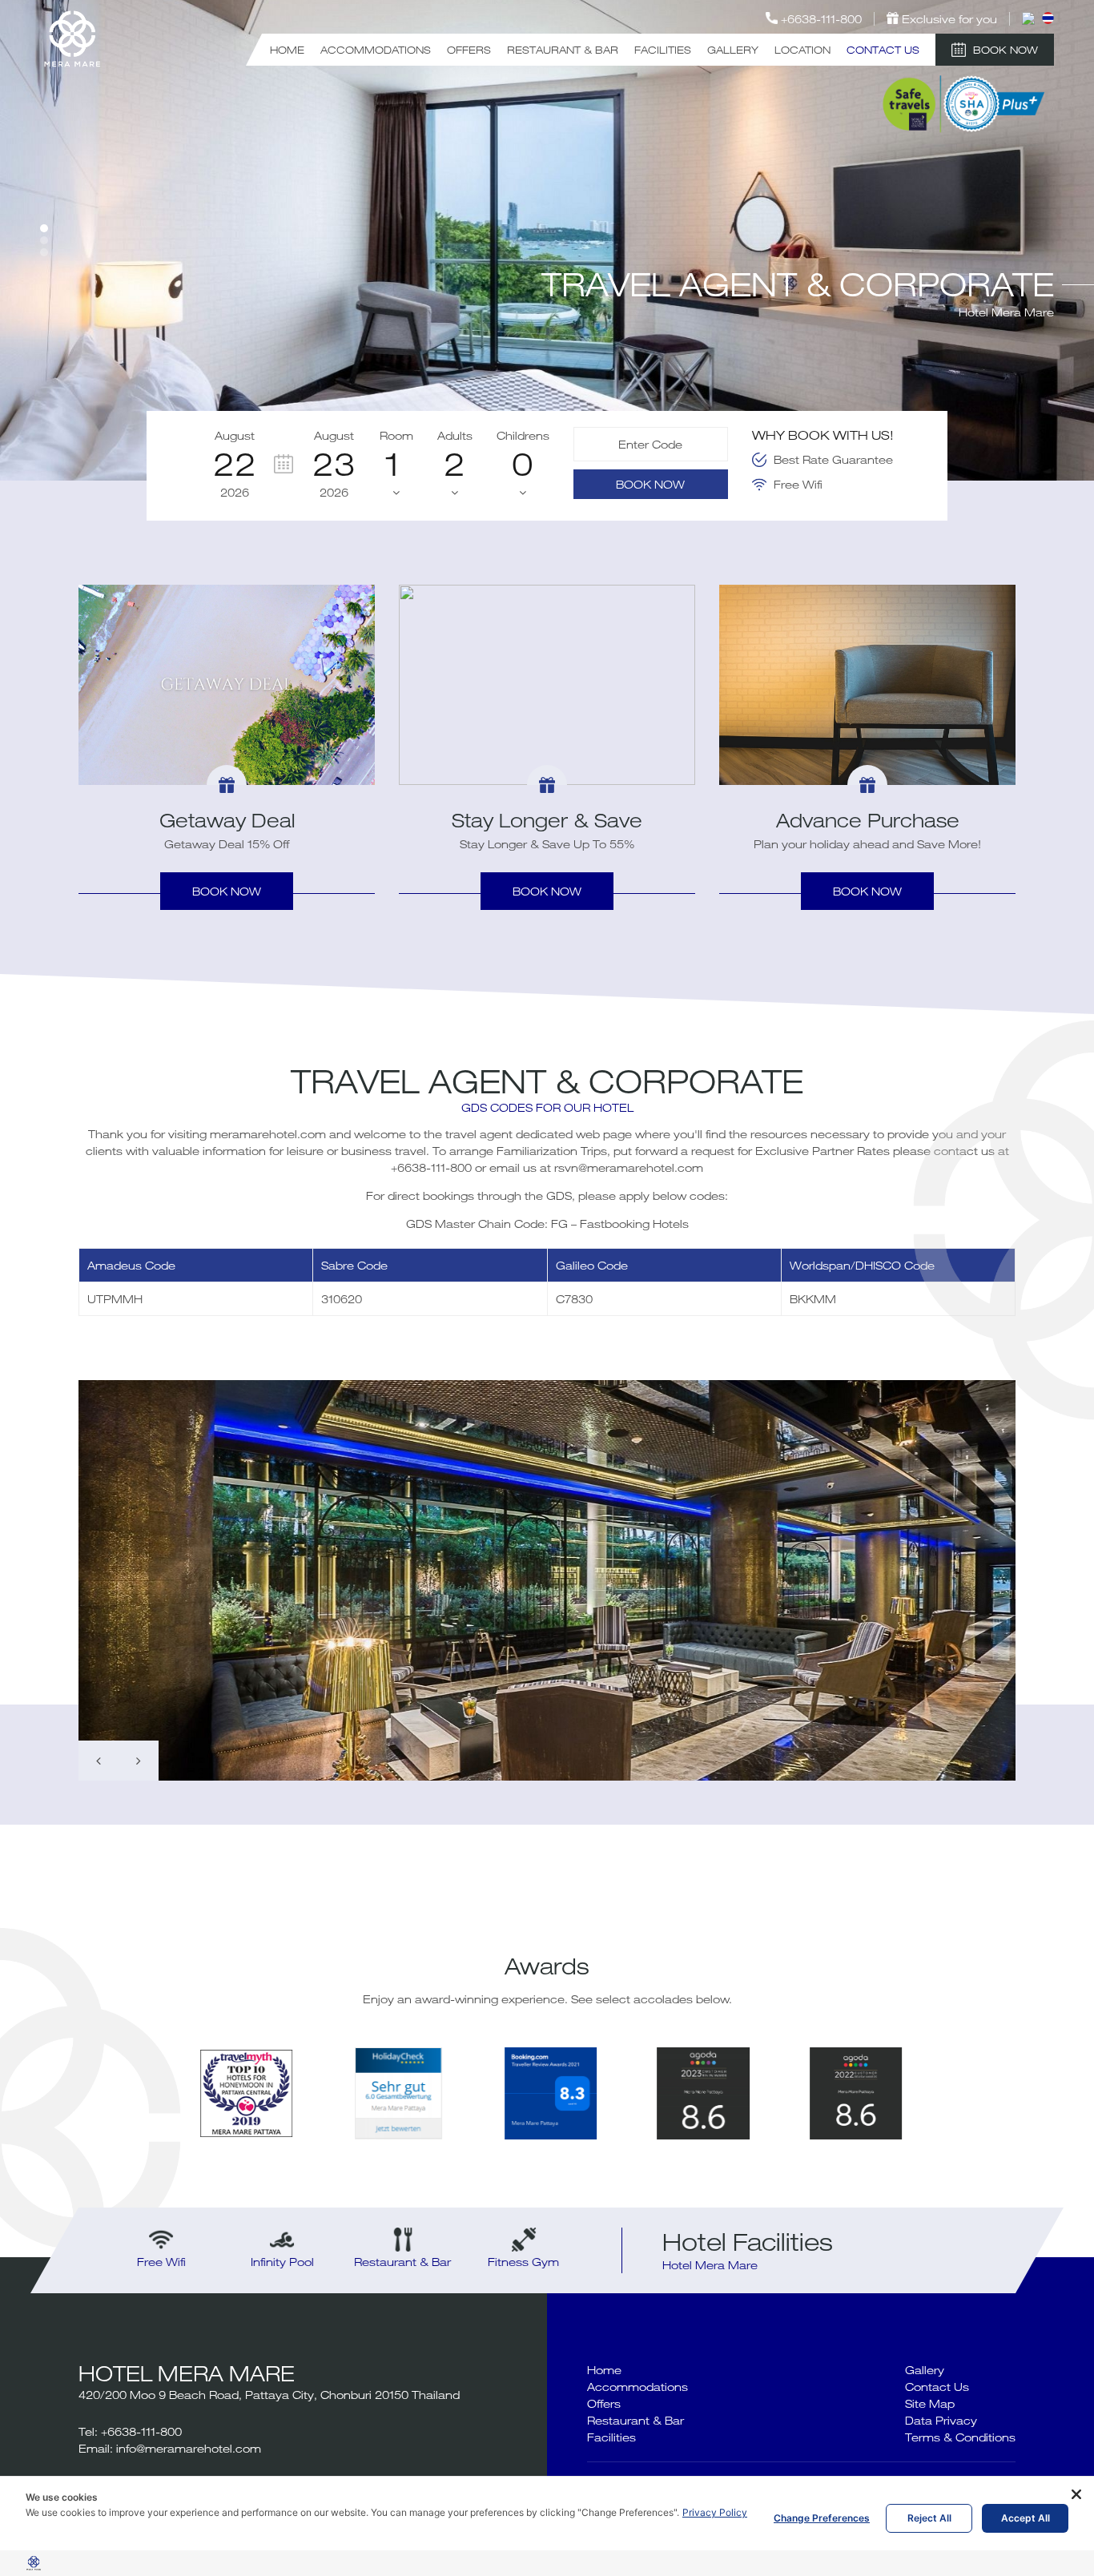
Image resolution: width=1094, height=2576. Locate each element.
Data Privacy (941, 2420)
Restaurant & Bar (563, 50)
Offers (469, 50)
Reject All (929, 2518)
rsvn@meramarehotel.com (629, 1167)
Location (802, 50)
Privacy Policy (715, 2512)
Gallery (733, 50)
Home (287, 50)
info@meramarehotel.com (189, 2448)
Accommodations (376, 50)
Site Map (930, 2403)
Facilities (663, 50)
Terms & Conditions (960, 2437)
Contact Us (883, 50)
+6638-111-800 (431, 1167)
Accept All (1026, 2518)
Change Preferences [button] (822, 2518)
